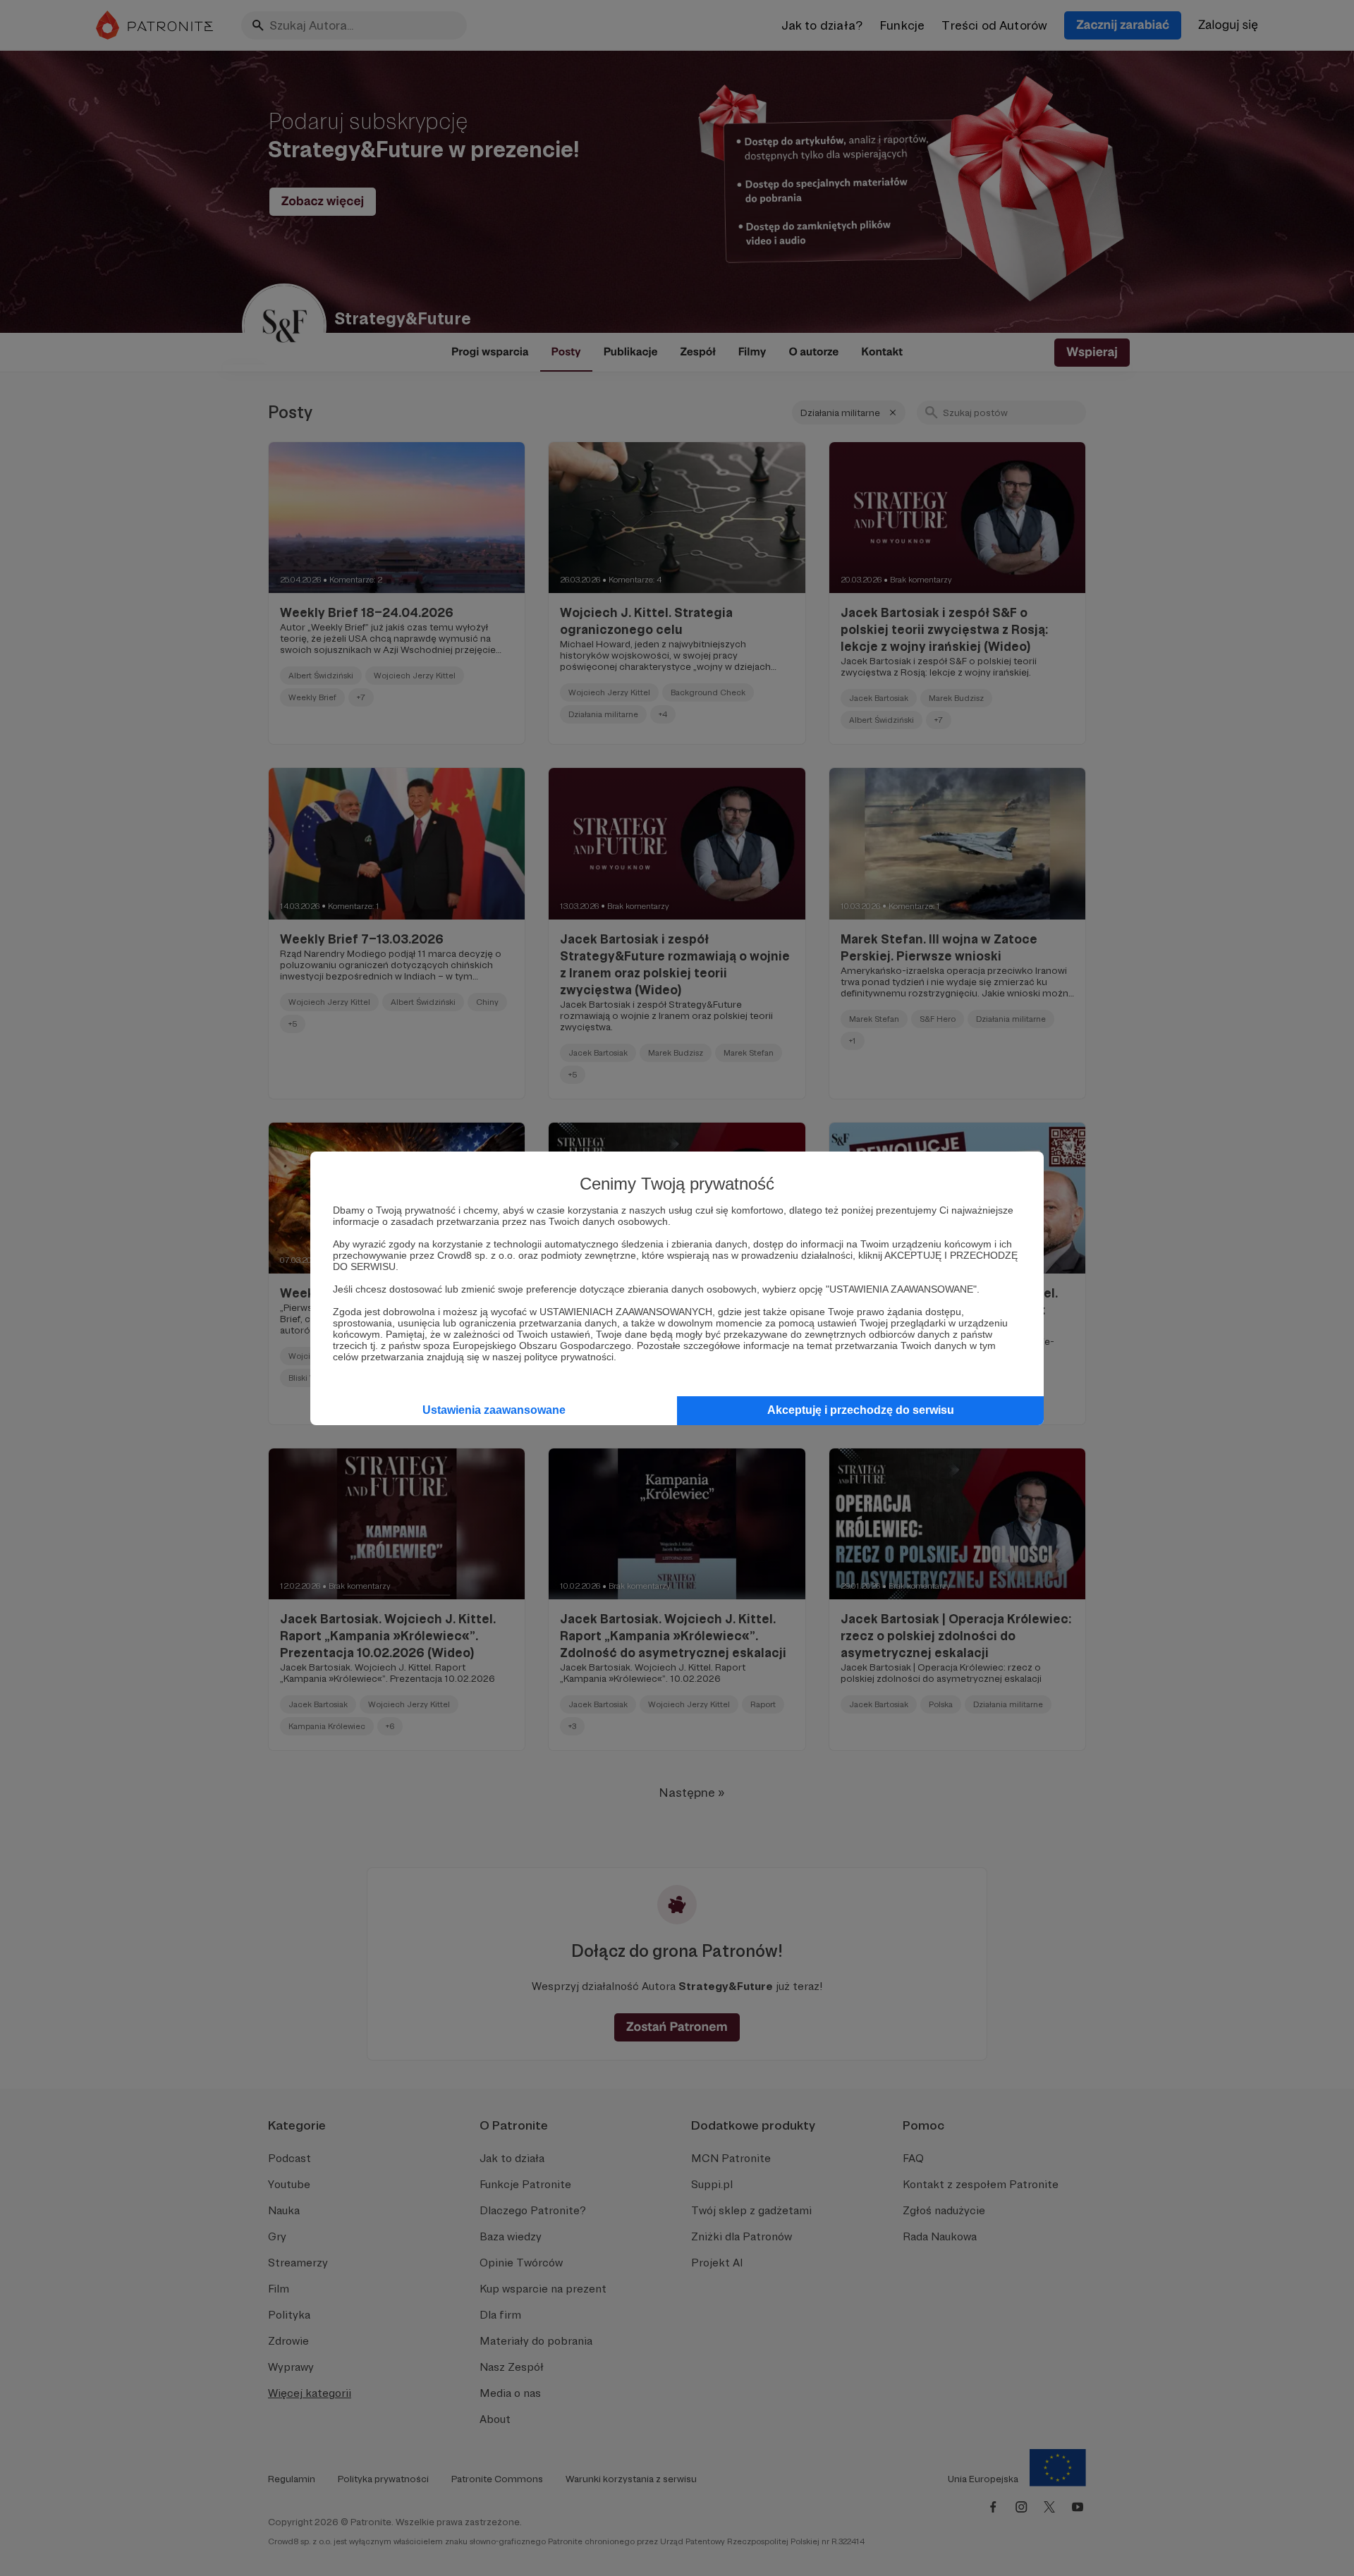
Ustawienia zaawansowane (494, 1410)
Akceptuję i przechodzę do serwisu (861, 1410)
